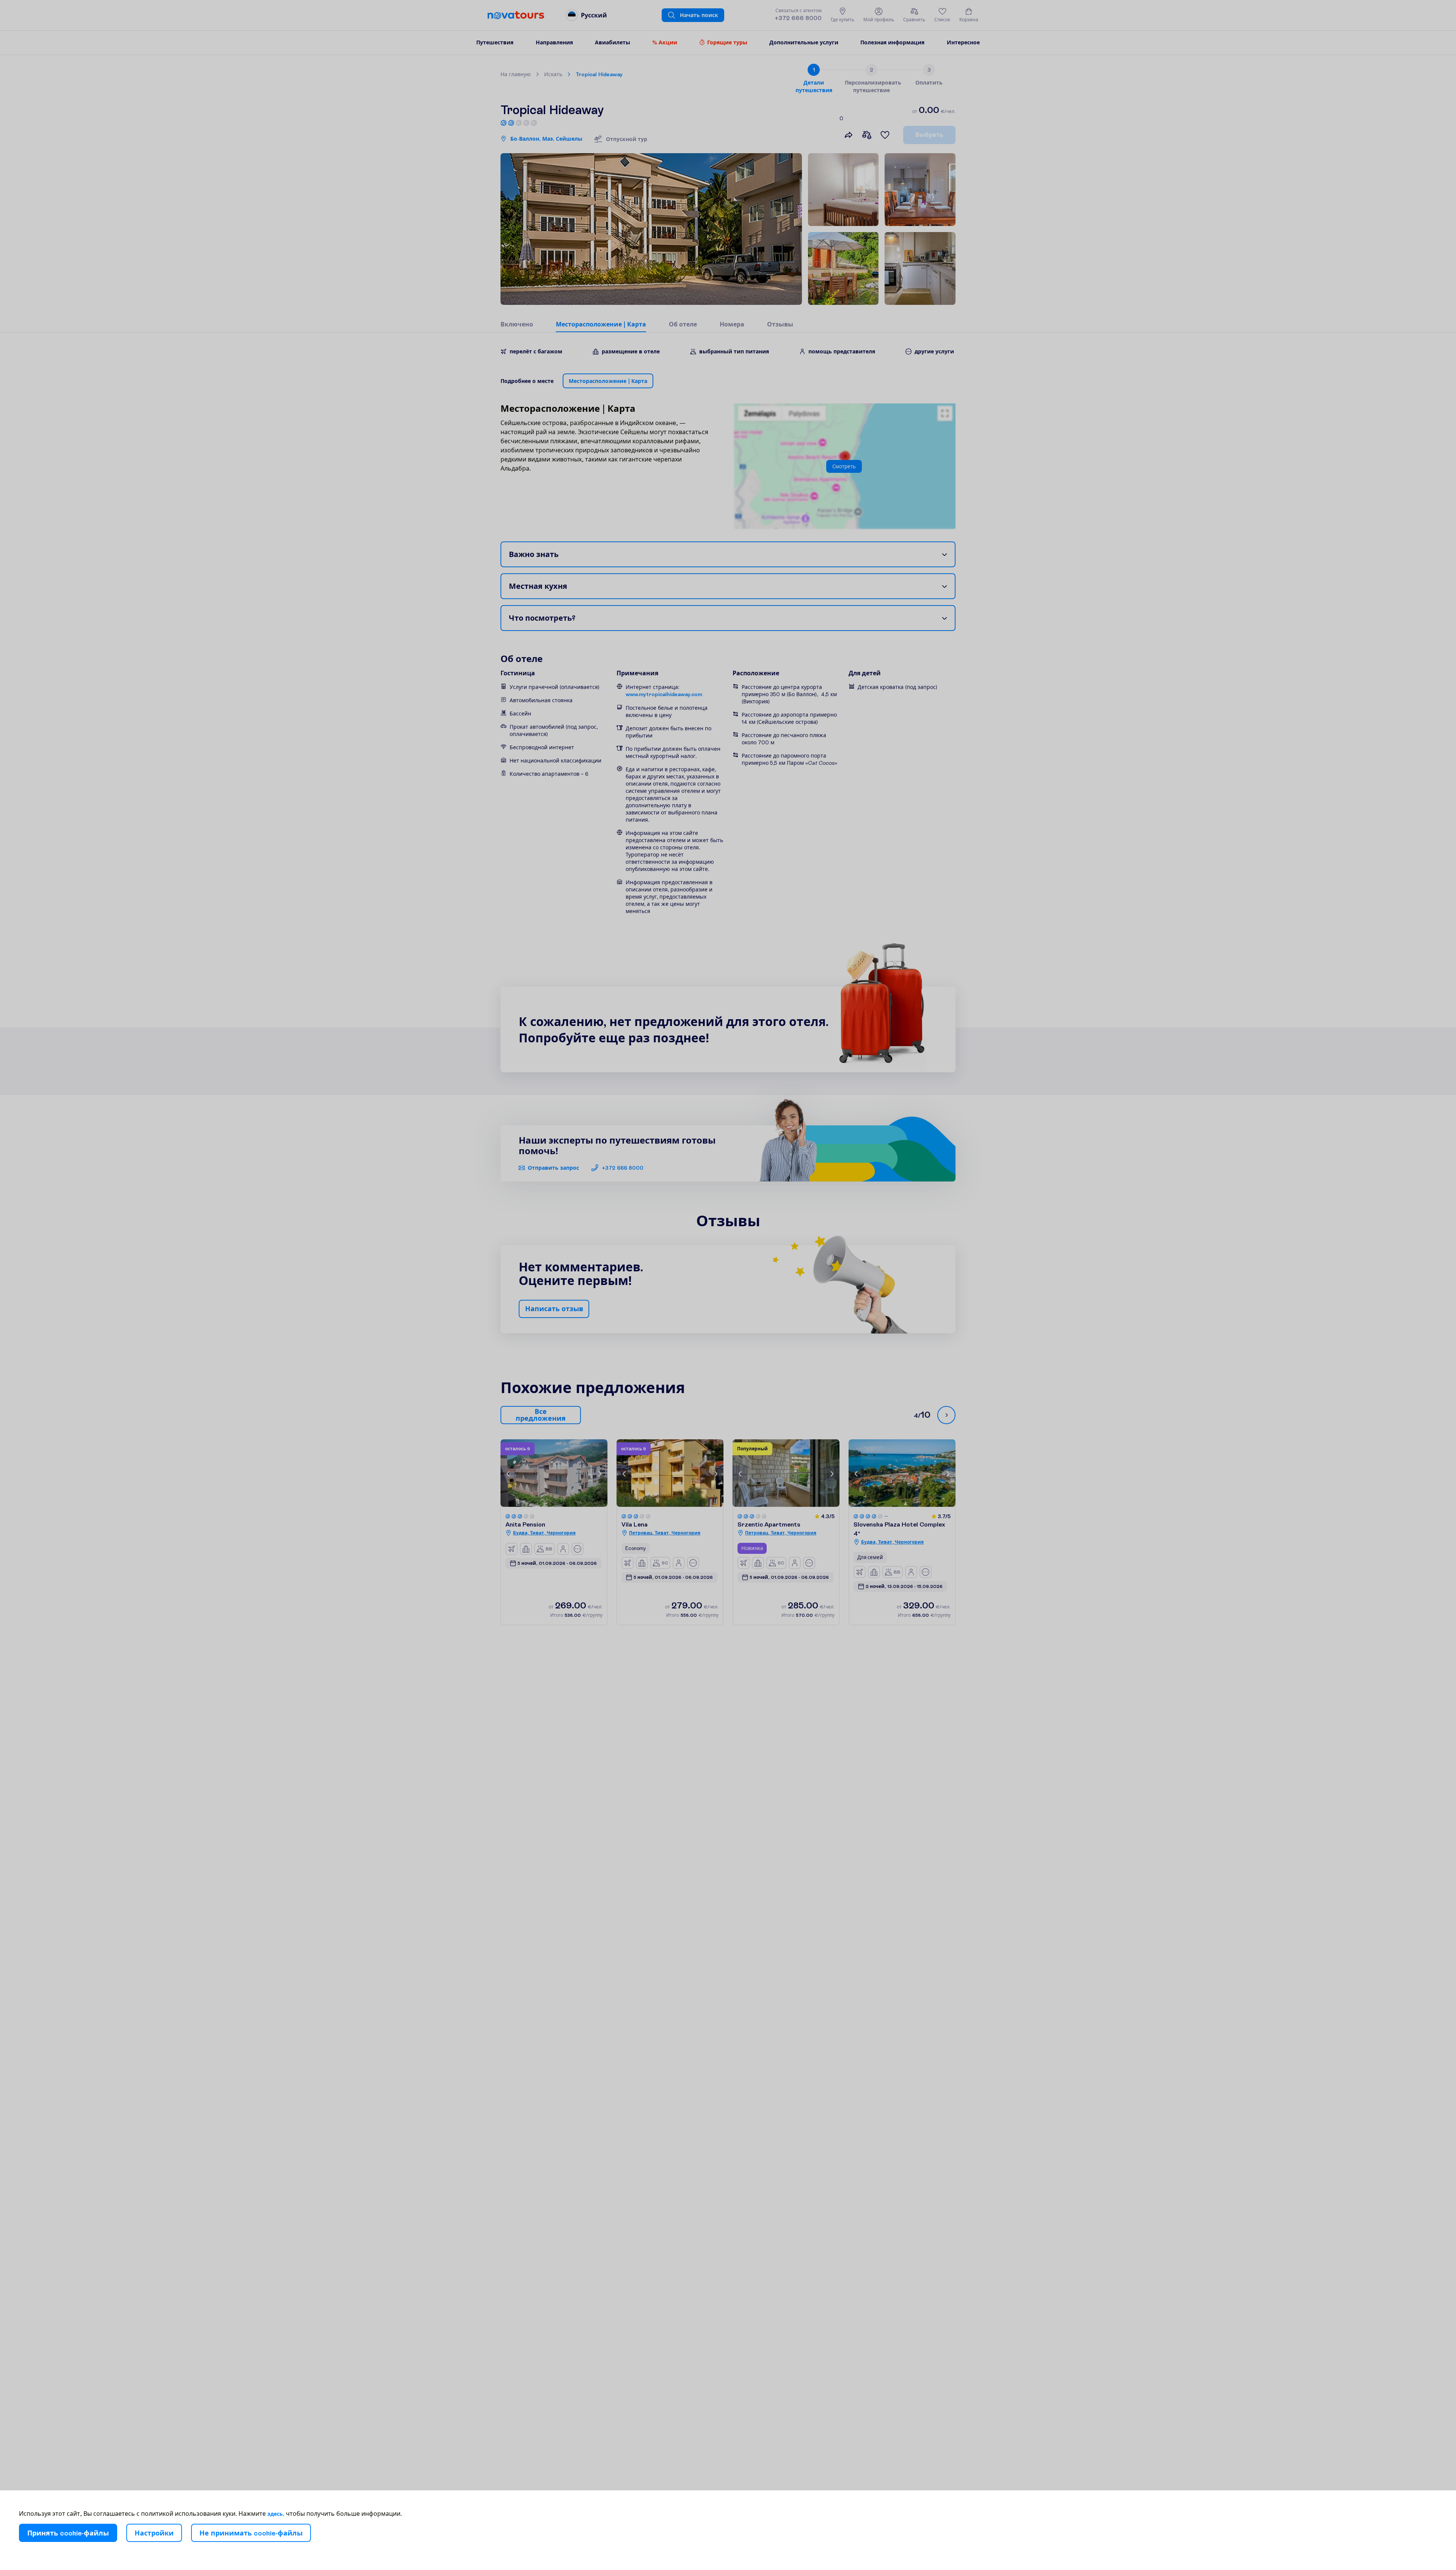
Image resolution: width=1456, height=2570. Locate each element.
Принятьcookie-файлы (68, 2533)
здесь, (276, 2514)
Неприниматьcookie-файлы (251, 2533)
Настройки (154, 2533)
